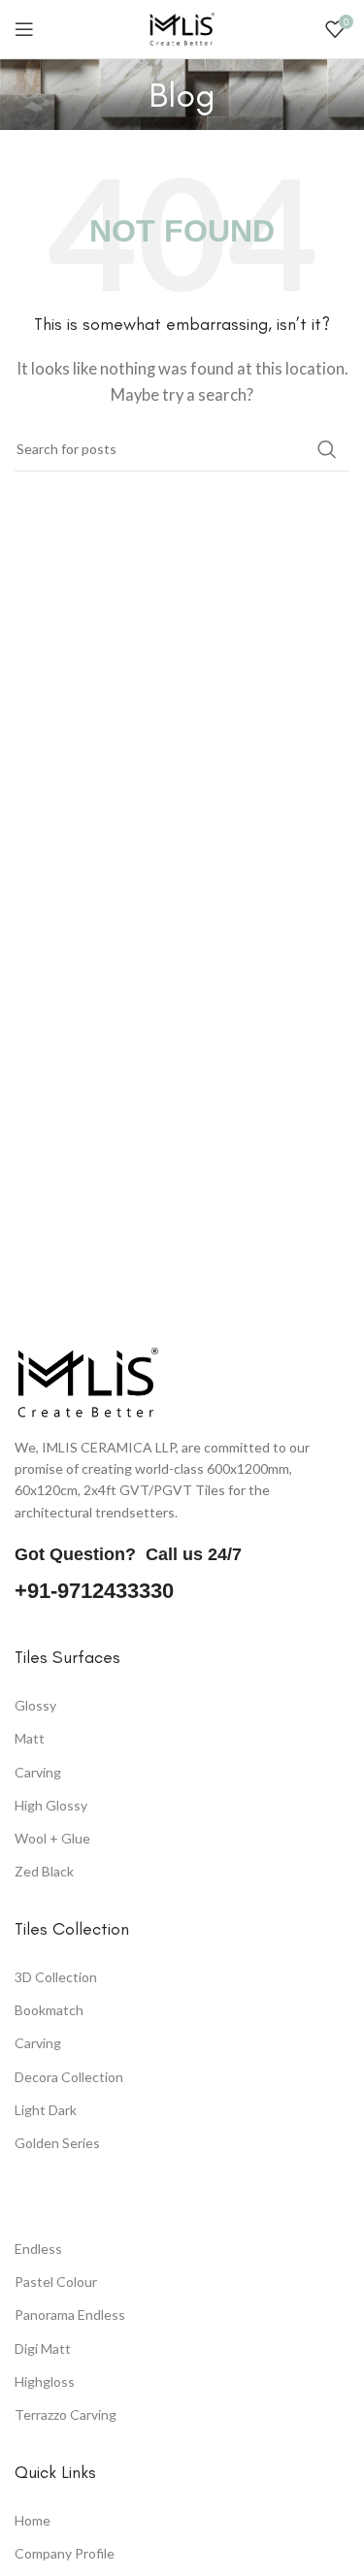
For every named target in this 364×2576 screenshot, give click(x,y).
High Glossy (51, 1805)
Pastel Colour (56, 2283)
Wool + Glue (52, 1838)
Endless (38, 2250)
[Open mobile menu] (24, 29)
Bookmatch (49, 2011)
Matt (30, 1738)
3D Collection (56, 1978)
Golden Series (57, 2143)
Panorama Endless (70, 2315)
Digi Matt (43, 2348)
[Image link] (87, 1380)
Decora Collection (69, 2077)
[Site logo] (182, 27)
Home (33, 2521)
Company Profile (65, 2554)
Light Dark (46, 2110)
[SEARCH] (327, 449)
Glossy (35, 1705)
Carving (38, 1772)
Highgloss (45, 2381)
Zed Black (44, 1871)
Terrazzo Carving (66, 2415)
